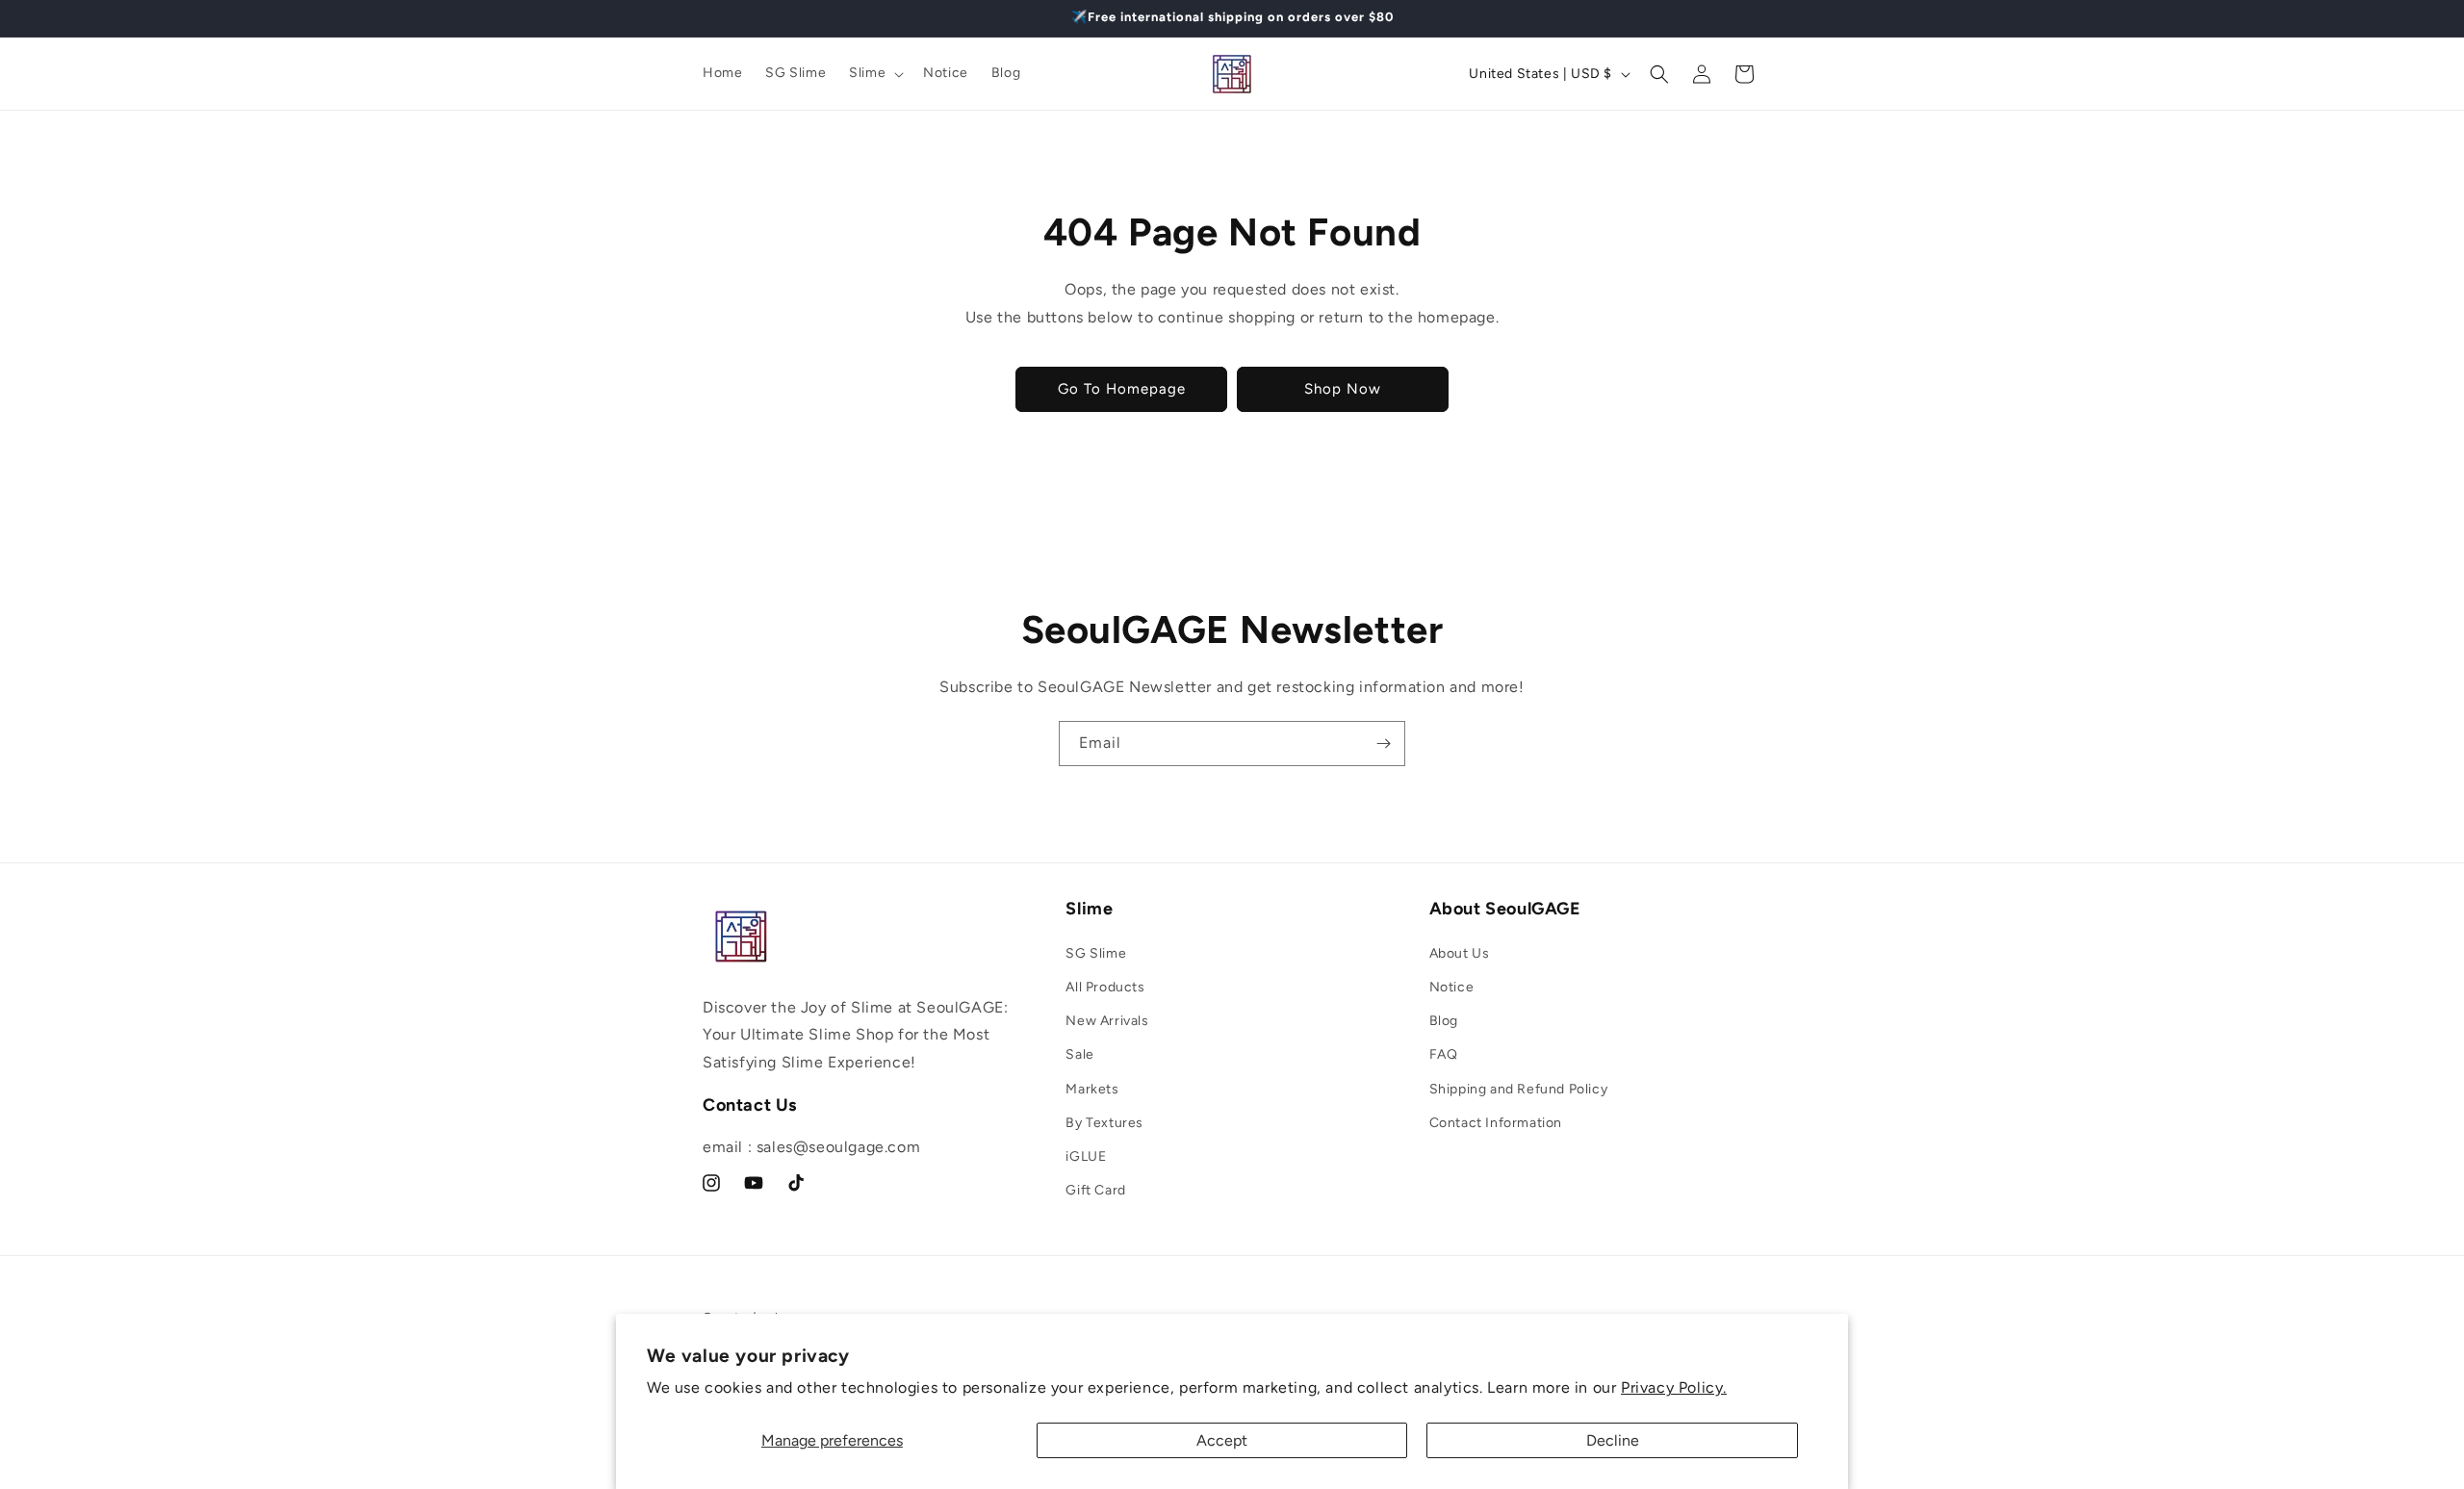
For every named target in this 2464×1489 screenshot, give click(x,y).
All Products (1105, 987)
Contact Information (1496, 1123)
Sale (1079, 1054)
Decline (1613, 1440)
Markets (1092, 1089)
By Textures (1104, 1123)
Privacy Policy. (1674, 1387)
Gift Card (1095, 1190)
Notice (1452, 987)
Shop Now (1343, 389)
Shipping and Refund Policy (1519, 1089)
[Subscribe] (1383, 744)
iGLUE (1086, 1156)
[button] (874, 73)
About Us (1460, 953)
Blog (1444, 1021)
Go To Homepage (1122, 389)
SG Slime (1096, 953)
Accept (1222, 1440)
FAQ (1444, 1054)
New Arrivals (1107, 1021)
